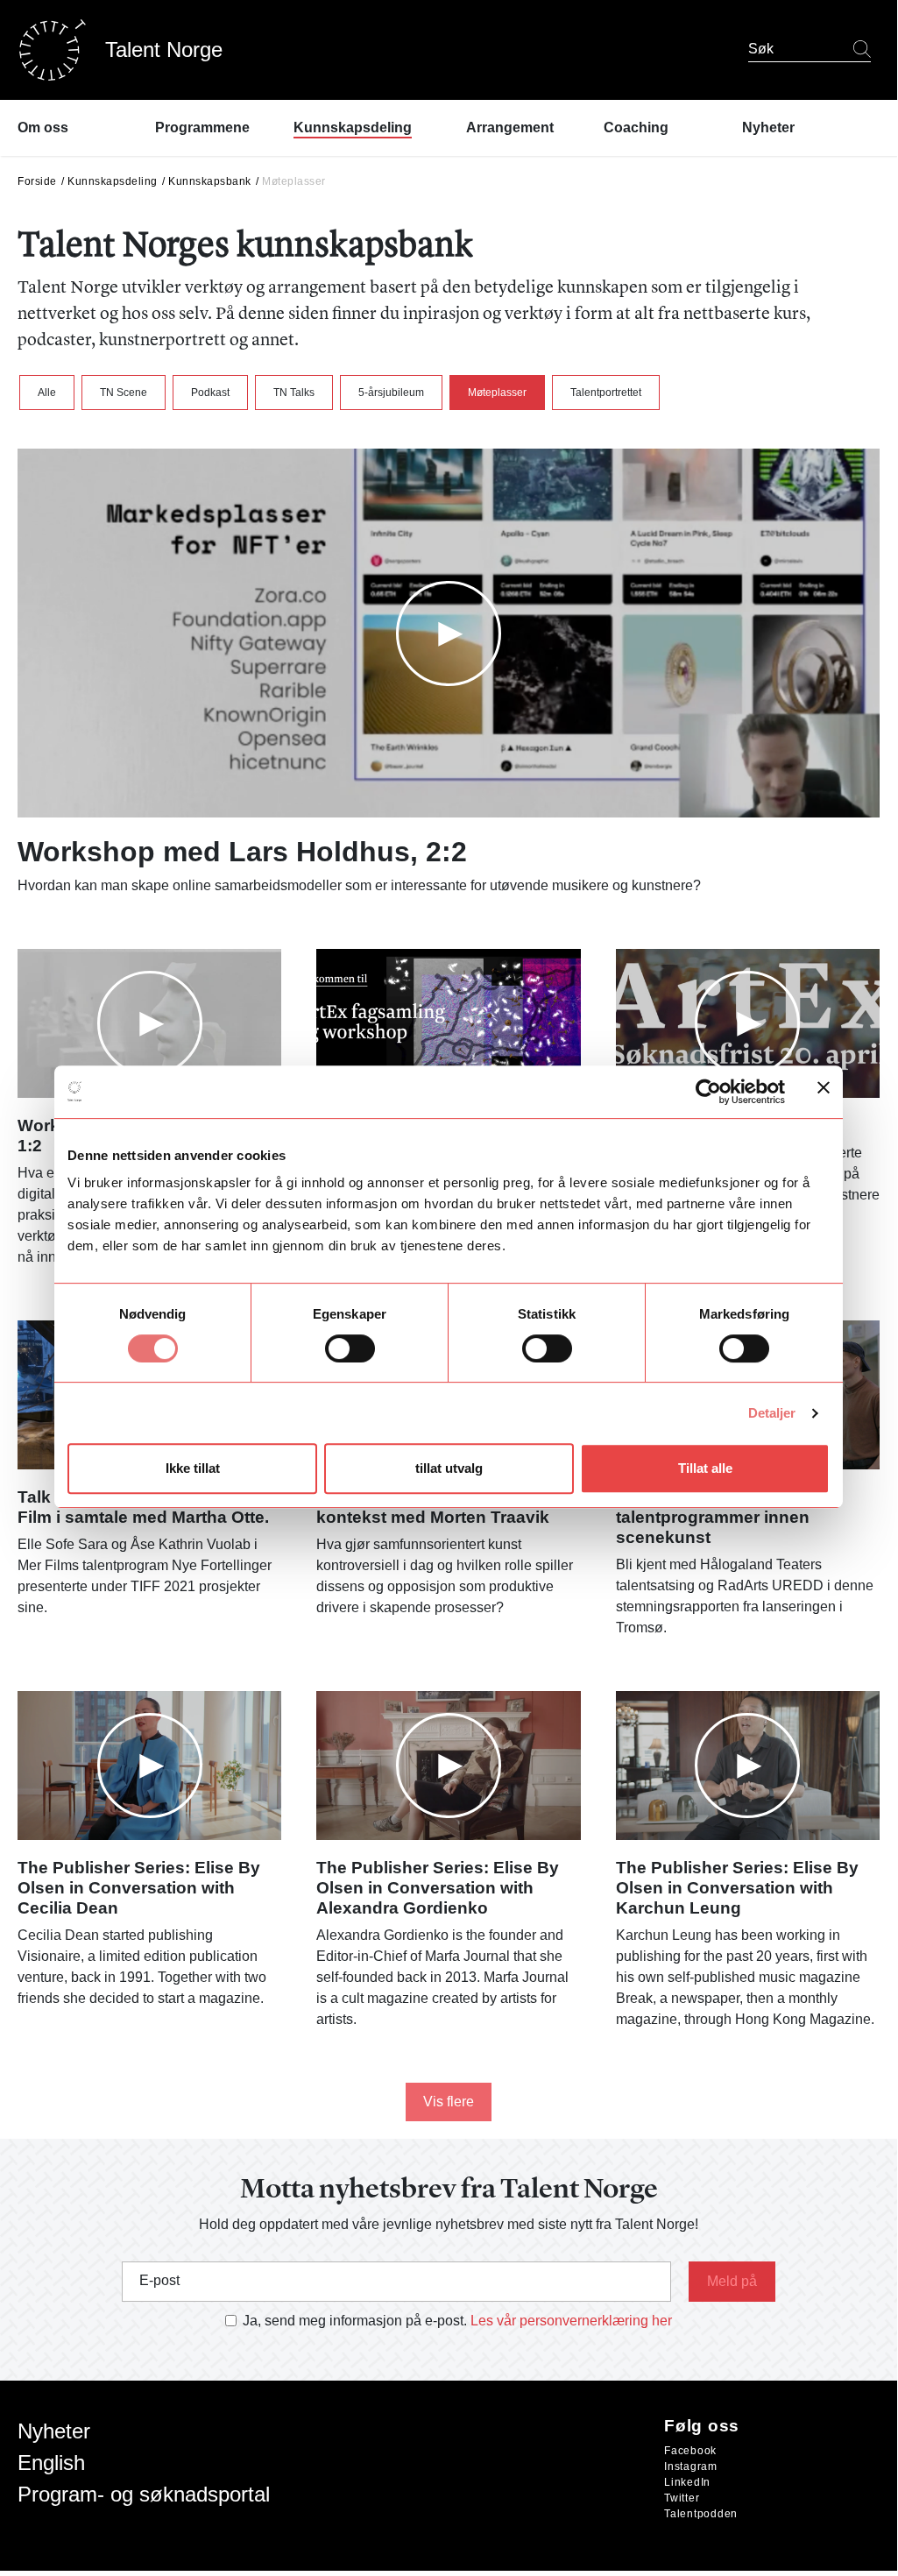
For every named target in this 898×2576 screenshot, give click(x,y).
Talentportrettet (606, 393)
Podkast (210, 393)
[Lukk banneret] (824, 1091)
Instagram (691, 2466)
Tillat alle (705, 1468)
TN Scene (124, 393)
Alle (47, 393)
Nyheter (54, 2431)
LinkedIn (687, 2482)
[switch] (350, 1348)
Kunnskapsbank (210, 181)
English (51, 2463)
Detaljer (772, 1413)
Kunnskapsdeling (113, 181)
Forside (37, 181)
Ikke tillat (193, 1468)
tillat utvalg (449, 1468)
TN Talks (294, 393)
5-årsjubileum (391, 393)
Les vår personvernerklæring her (571, 2321)
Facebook (690, 2451)
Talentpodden (701, 2514)
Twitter (682, 2498)
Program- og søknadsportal (144, 2494)
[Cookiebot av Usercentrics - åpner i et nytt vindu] (708, 1092)
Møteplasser (497, 393)
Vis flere (449, 2102)
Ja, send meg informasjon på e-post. (355, 2321)
